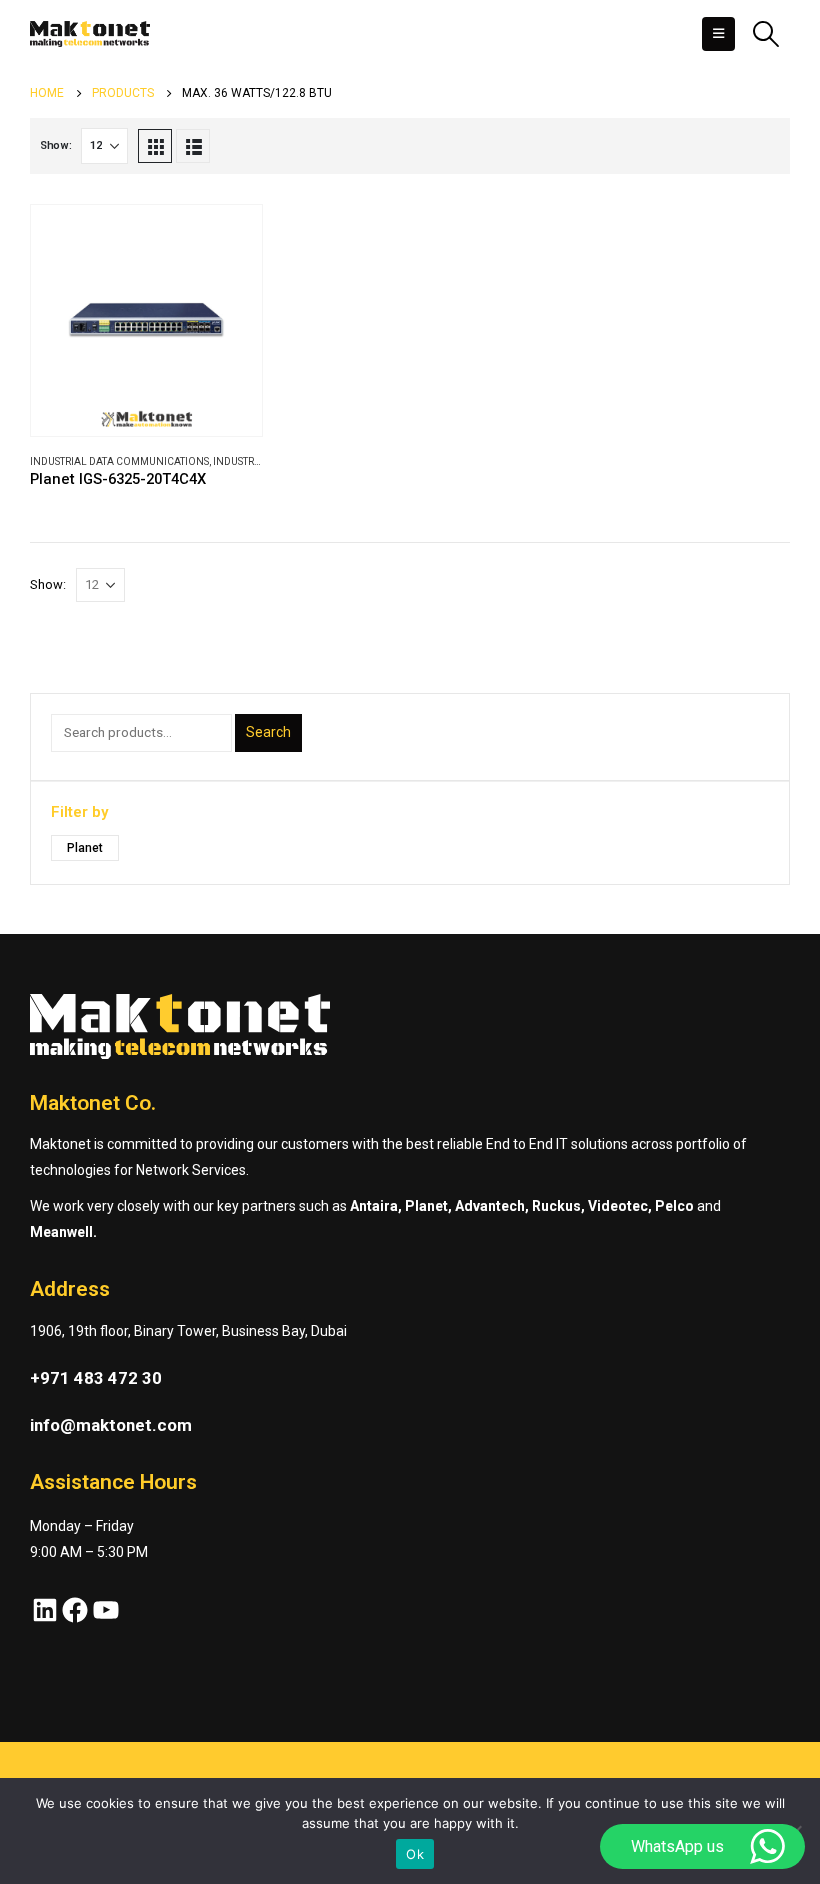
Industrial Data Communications (119, 461)
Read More (229, 238)
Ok (415, 1854)
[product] (146, 320)
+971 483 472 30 (96, 1378)
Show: (56, 145)
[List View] (193, 146)
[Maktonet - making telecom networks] (90, 34)
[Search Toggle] (766, 34)
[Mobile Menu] (718, 34)
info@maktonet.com (111, 1425)
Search (268, 732)
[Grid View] (155, 146)
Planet (85, 848)
